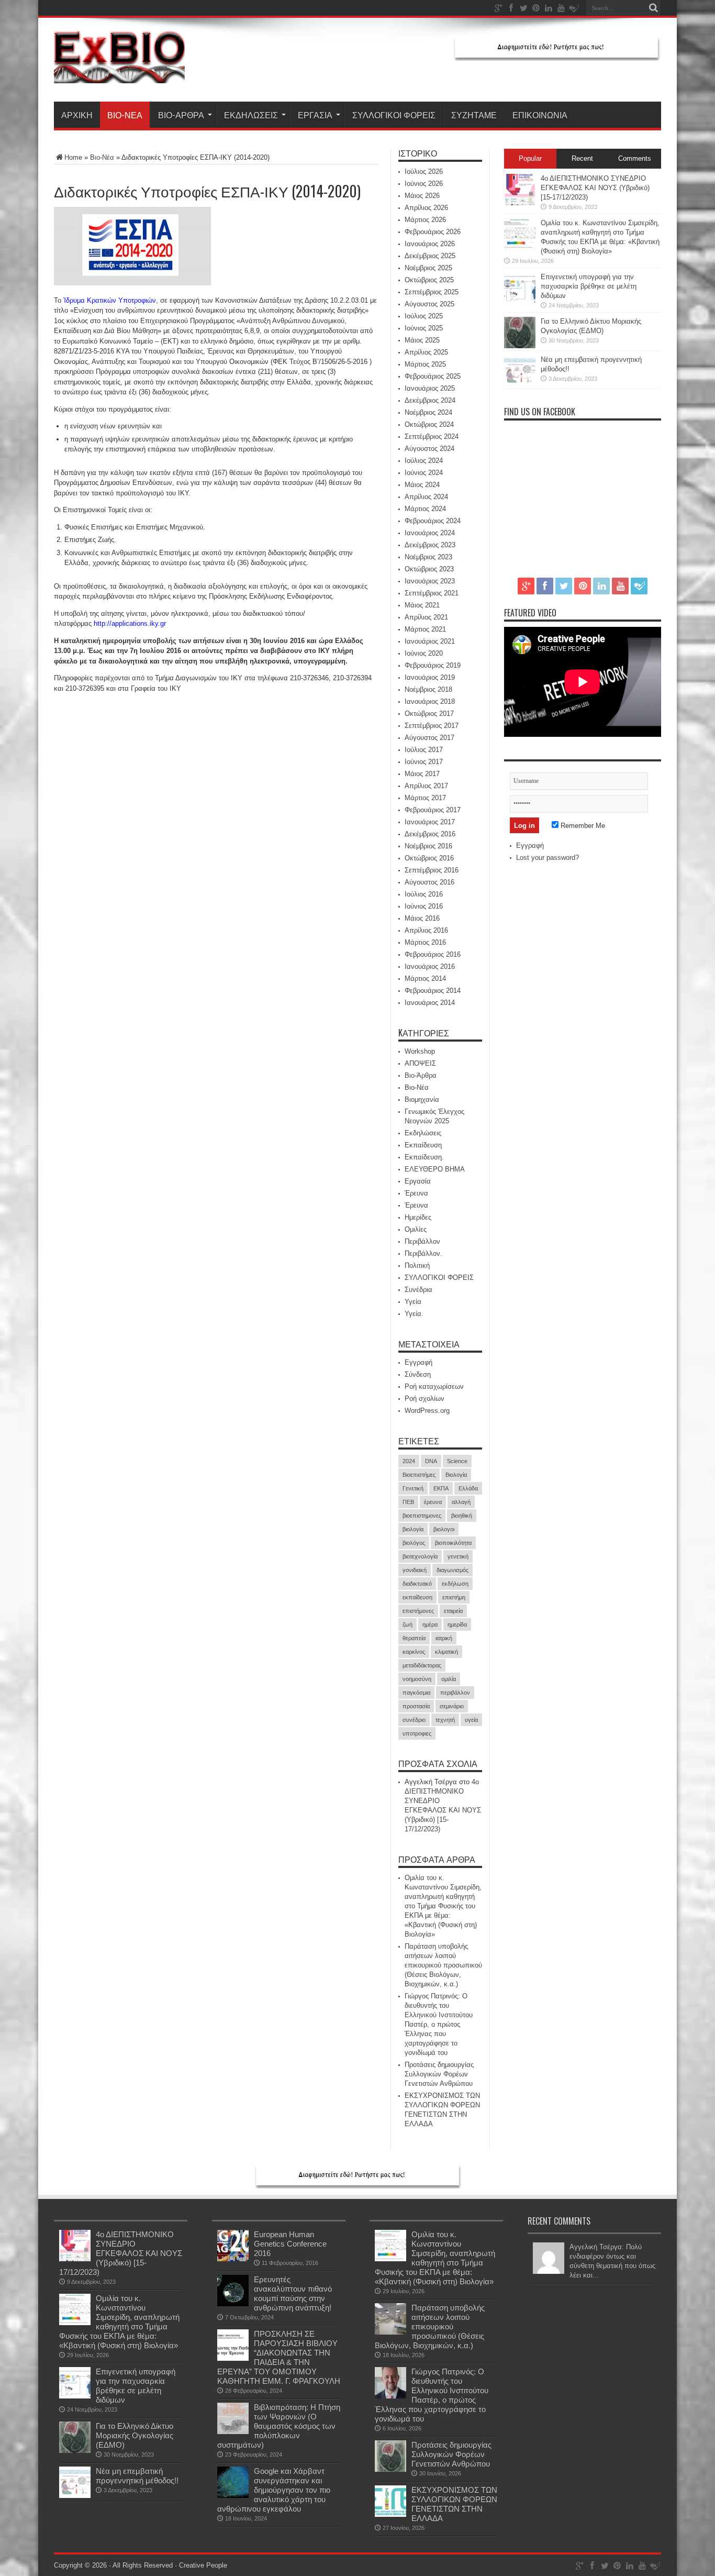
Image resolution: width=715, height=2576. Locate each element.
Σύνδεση (418, 1374)
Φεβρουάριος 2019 (433, 665)
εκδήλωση (455, 1584)
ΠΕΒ (408, 1502)
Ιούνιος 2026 (424, 184)
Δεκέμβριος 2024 (430, 400)
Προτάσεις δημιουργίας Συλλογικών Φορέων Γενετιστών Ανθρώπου (439, 2074)
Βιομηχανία (422, 1099)
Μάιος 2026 (422, 196)
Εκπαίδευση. (424, 1157)
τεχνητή (445, 1720)
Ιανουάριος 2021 (430, 641)
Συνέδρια (418, 1290)
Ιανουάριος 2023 (430, 581)
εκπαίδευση (417, 1597)
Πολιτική (417, 1265)
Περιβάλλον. (423, 1253)
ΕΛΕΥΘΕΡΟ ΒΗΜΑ (435, 1169)
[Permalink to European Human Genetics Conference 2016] (233, 2259)
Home (73, 157)
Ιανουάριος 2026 (430, 244)
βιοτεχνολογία (420, 1556)
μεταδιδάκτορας (422, 1665)
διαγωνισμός (453, 1570)
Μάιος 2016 (422, 918)
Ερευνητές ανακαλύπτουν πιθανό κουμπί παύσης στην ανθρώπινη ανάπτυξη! (293, 2293)
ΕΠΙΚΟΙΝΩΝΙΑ (540, 115)
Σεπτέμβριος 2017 (432, 726)
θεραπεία (414, 1638)
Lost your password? (548, 858)
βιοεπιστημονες (422, 1516)
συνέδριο (414, 1720)
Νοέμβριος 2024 (428, 412)
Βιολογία (456, 1475)
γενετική (458, 1556)
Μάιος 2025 (422, 340)
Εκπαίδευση (423, 1145)
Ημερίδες (418, 1217)
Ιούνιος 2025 (424, 328)
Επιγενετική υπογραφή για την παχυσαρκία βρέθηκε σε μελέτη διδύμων (589, 286)
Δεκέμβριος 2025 (430, 256)
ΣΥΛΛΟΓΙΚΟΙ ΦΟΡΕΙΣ (394, 115)
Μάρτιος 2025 (425, 364)
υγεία (471, 1720)
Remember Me (582, 826)
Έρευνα (416, 1193)
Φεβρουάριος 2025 (433, 376)
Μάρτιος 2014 (425, 979)
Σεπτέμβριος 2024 (432, 436)
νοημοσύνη (417, 1679)
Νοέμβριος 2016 (428, 846)
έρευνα (433, 1502)
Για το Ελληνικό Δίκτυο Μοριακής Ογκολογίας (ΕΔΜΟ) (135, 2435)
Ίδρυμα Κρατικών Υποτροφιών (110, 300)
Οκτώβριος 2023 (429, 569)
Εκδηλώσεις (251, 115)
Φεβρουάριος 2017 (433, 810)
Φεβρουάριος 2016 (433, 954)
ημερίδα (457, 1624)
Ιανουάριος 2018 (430, 701)
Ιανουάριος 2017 (430, 822)
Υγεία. (414, 1314)
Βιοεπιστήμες (419, 1475)
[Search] (653, 8)
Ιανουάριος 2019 (430, 677)
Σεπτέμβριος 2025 (432, 292)
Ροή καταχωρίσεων (434, 1386)
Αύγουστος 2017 (429, 738)
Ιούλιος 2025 (424, 316)
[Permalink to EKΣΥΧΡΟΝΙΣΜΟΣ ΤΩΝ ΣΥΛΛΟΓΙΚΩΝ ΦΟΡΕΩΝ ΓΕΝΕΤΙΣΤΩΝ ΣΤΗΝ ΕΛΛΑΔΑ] (390, 2514)
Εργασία (315, 115)
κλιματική (446, 1652)
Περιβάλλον (422, 1241)
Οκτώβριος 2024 (429, 424)
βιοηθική (462, 1516)
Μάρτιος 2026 (425, 220)
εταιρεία (453, 1611)
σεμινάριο (452, 1706)
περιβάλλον (455, 1693)
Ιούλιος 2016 (424, 894)
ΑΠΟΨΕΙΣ (420, 1063)
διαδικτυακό (417, 1584)
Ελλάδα (468, 1488)
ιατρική (444, 1638)
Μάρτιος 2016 (425, 942)
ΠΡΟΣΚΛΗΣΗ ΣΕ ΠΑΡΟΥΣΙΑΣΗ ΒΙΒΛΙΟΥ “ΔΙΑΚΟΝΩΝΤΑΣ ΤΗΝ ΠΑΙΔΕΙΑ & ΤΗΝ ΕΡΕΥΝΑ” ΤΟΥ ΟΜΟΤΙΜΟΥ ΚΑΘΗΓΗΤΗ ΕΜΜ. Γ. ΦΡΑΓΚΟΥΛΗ (279, 2357)
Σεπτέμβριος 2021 (432, 593)
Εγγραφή (418, 1362)
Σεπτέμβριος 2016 (432, 870)
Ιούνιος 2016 (424, 906)
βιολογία (413, 1529)
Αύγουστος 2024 (429, 449)
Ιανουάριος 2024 (430, 533)
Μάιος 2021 (422, 605)
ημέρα (430, 1624)
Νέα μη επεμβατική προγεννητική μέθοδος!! (137, 2476)
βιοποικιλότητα (453, 1543)
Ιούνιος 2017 (424, 762)
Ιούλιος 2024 (424, 461)
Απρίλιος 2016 (426, 930)
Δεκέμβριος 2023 (430, 545)
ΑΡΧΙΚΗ (77, 115)
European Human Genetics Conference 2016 (290, 2244)
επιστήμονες (418, 1611)
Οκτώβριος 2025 (429, 280)
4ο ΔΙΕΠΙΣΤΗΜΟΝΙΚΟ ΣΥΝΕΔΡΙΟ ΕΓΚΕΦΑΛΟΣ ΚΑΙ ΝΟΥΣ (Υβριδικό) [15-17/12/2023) (595, 188)
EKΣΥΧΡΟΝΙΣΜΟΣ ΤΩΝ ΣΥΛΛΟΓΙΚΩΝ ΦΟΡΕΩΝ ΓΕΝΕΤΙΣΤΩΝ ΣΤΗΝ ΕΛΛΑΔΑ (454, 2504)
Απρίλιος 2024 (426, 497)
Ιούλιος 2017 (424, 750)
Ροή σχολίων (424, 1398)
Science (457, 1461)
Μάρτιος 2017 (425, 798)
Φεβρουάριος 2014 (433, 991)
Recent (582, 158)
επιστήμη (454, 1597)
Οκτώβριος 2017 (429, 714)
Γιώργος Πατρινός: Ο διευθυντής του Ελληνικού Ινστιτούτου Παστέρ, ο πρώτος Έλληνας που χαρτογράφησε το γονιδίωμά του (439, 2024)
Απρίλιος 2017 (426, 786)
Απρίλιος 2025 (426, 352)
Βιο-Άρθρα (181, 115)
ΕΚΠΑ (441, 1488)
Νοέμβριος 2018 (428, 689)
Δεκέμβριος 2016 (430, 834)
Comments (635, 158)
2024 (409, 1461)
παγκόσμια (416, 1693)
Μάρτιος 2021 (425, 629)
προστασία (416, 1706)
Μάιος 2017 (422, 774)
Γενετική (413, 1488)
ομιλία (449, 1679)
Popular (530, 158)
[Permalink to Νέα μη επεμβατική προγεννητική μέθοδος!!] (520, 384)
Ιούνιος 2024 (424, 473)
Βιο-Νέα (125, 115)
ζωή (407, 1624)
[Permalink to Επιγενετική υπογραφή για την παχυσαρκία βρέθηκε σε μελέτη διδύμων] (520, 301)
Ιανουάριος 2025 (430, 388)
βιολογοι (444, 1529)
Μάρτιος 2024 (425, 509)
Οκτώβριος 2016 (429, 858)
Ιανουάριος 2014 (430, 1003)
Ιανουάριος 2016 (430, 966)
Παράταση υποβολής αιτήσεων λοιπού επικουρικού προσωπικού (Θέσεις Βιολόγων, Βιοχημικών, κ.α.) (443, 1965)
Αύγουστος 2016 (429, 882)
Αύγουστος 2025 (429, 304)
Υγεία (413, 1302)
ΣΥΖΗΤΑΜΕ (474, 115)
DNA (431, 1461)
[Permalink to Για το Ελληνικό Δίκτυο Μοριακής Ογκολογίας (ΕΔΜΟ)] (520, 346)
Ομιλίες (416, 1229)
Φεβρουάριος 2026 (433, 232)
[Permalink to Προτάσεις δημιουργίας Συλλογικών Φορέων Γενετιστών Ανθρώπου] (390, 2469)
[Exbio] (119, 75)
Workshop (420, 1051)
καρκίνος (414, 1652)
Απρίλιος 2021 (426, 617)
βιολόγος (414, 1543)
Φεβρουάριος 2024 (433, 521)
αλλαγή (461, 1502)
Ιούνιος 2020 (424, 653)
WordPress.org (427, 1411)
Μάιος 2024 (422, 485)
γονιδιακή (415, 1570)
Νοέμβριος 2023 (428, 557)
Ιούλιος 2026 (424, 172)
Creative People (203, 2565)
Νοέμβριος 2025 (428, 268)
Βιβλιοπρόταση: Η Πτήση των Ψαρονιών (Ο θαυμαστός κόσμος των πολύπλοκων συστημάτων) (279, 2426)
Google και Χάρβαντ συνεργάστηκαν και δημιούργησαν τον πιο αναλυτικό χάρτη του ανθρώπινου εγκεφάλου (274, 2490)
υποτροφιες (417, 1733)
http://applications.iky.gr (130, 623)
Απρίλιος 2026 (426, 208)
